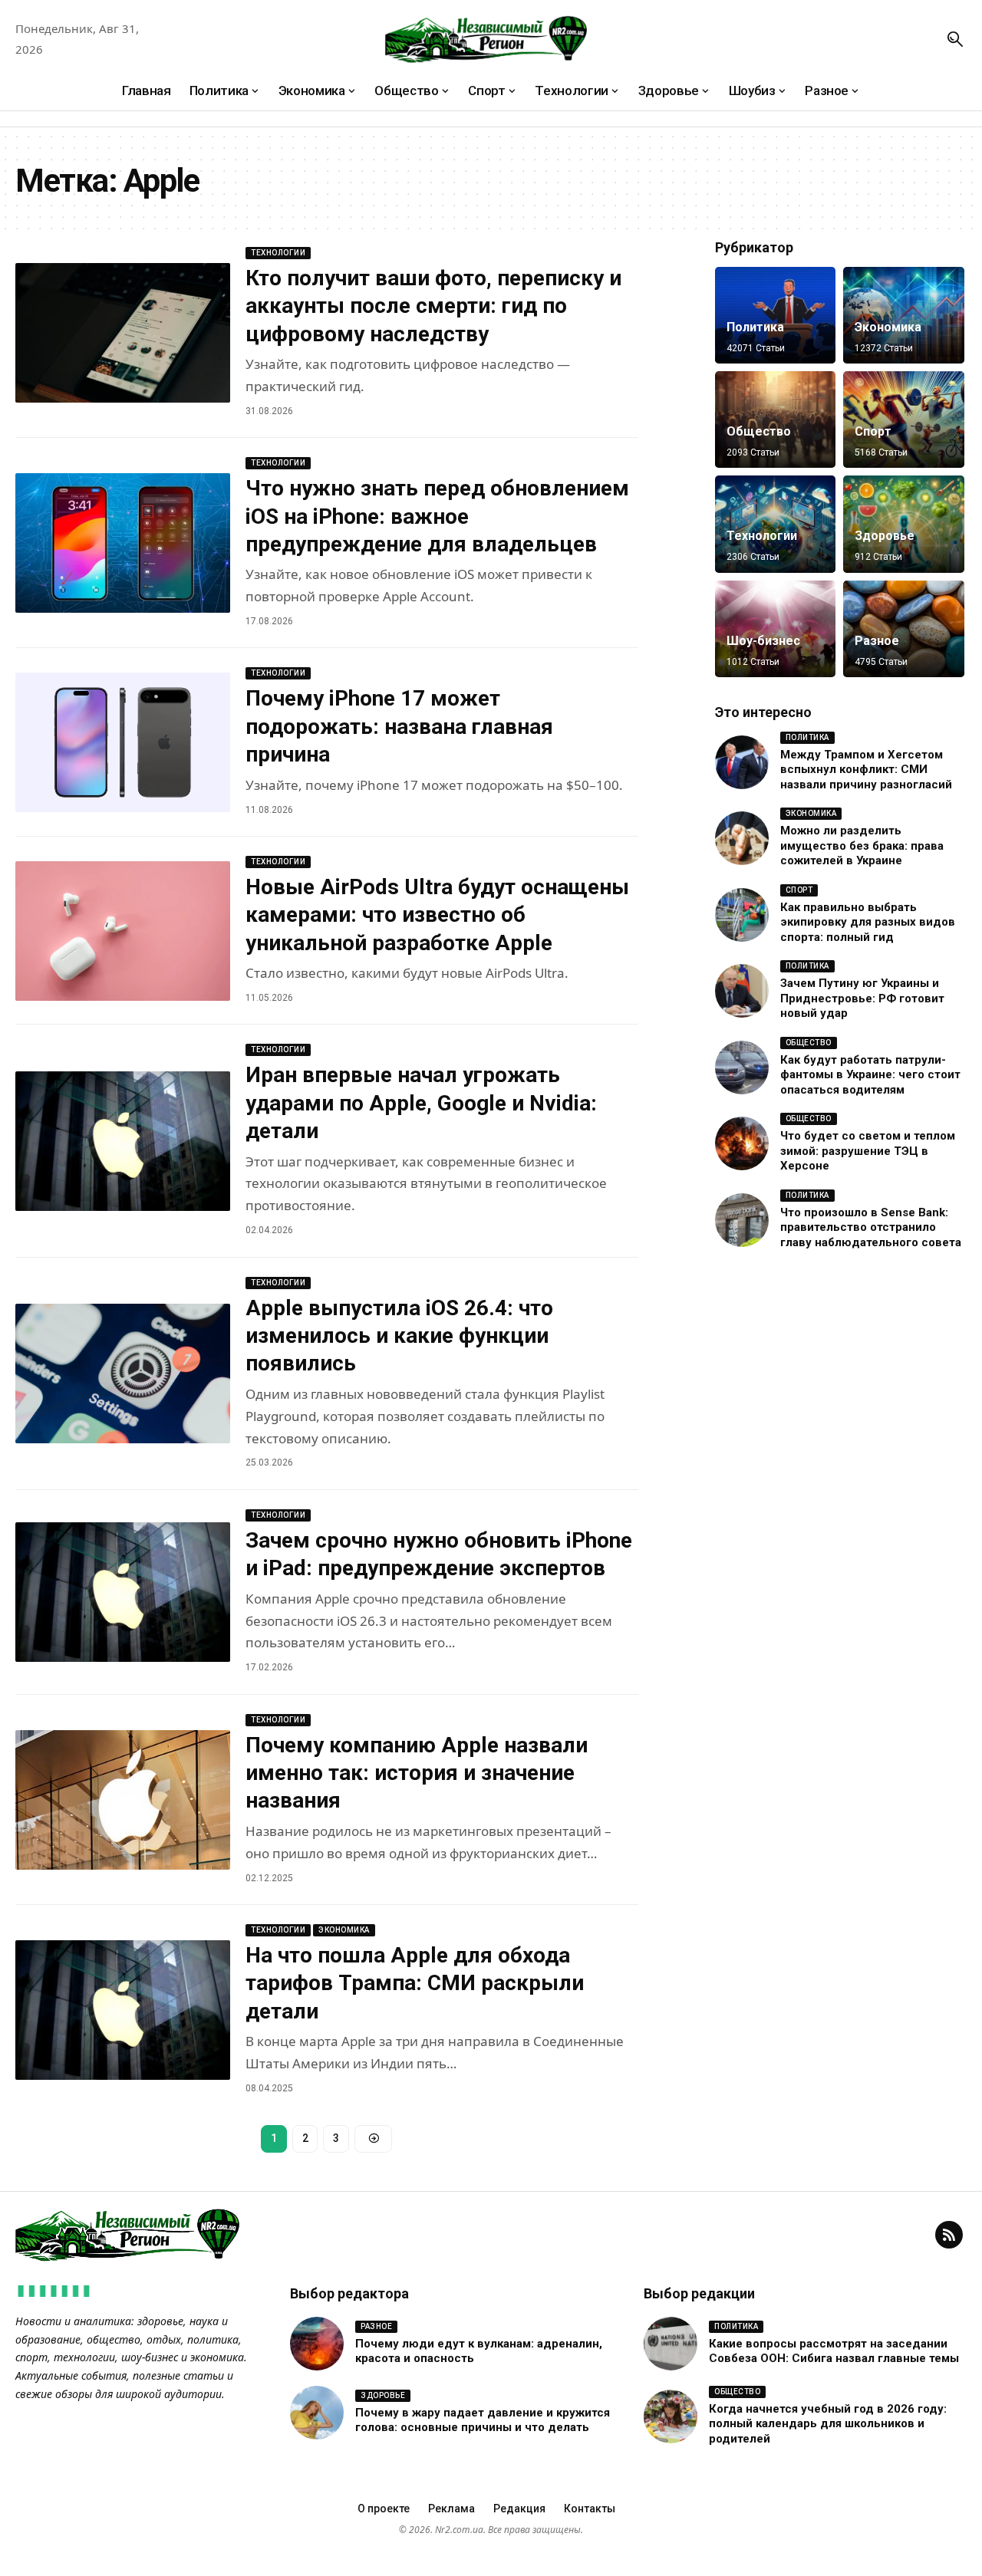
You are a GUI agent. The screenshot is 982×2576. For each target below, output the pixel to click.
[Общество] (776, 419)
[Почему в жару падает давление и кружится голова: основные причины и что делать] (317, 2413)
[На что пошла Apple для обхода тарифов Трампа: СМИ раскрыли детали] (123, 2010)
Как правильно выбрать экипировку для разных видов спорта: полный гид (868, 922)
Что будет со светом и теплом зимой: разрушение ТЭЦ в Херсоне (868, 1151)
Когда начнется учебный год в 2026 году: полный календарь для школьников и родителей (828, 2424)
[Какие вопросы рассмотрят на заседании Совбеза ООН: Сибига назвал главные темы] (671, 2344)
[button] (955, 39)
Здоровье (885, 536)
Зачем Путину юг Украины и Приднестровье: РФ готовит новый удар (862, 999)
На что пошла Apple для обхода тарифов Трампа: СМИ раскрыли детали (415, 1983)
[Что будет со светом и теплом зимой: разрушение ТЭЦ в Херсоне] (742, 1143)
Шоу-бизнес (763, 641)
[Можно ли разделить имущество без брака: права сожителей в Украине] (742, 838)
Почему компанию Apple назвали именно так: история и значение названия (417, 1773)
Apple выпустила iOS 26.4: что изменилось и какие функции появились (399, 1336)
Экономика (344, 1930)
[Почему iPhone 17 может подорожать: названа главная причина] (123, 742)
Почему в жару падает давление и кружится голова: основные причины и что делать (483, 2420)
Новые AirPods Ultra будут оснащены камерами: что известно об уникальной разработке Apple (437, 915)
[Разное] (904, 629)
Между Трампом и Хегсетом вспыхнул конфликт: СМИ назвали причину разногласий (866, 770)
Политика (755, 327)
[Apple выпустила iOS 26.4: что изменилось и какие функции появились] (123, 1374)
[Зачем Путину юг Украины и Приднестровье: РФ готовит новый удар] (742, 991)
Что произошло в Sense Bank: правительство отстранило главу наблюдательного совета (871, 1227)
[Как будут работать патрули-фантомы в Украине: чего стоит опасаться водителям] (742, 1068)
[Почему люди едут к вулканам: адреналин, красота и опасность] (317, 2344)
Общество (759, 431)
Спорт (873, 431)
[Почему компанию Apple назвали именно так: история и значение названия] (123, 1800)
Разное (877, 641)
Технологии (278, 253)
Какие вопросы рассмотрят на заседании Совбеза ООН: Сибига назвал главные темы (834, 2351)
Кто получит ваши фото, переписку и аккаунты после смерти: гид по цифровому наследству (433, 306)
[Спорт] (904, 419)
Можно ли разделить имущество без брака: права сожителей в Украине (862, 846)
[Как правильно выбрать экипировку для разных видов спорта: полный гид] (742, 915)
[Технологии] (776, 524)
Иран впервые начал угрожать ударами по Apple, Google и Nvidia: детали (421, 1103)
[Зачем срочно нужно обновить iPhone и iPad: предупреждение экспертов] (123, 1592)
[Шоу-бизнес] (776, 629)
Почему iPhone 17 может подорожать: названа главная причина (399, 726)
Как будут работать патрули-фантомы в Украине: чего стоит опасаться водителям (870, 1075)
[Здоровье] (904, 524)
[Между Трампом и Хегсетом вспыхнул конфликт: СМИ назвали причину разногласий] (742, 762)
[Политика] (776, 315)
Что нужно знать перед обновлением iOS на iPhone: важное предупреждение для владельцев (437, 516)
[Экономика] (904, 315)
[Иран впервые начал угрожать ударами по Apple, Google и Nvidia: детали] (123, 1141)
